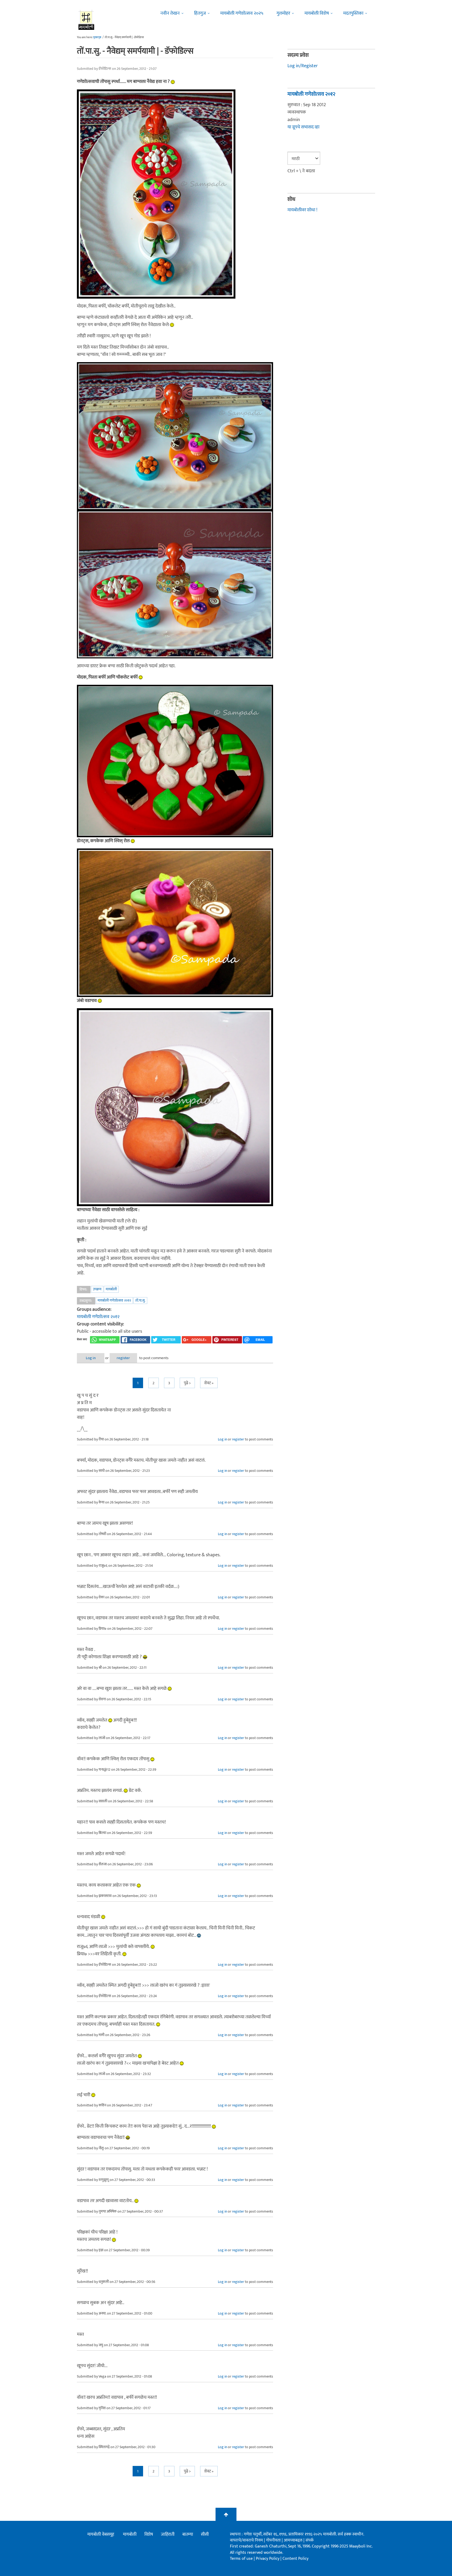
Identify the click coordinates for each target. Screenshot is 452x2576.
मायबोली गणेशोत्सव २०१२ (114, 1300)
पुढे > (187, 1383)
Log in (91, 1358)
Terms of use (241, 2559)
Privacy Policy (268, 2559)
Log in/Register (303, 66)
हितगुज (200, 13)
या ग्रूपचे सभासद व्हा (303, 127)
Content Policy (295, 2559)
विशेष (149, 2534)
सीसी (205, 2534)
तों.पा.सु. (140, 1300)
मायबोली (111, 1289)
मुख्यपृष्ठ (97, 37)
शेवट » (209, 1383)
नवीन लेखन (170, 13)
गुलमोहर (283, 13)
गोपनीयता (274, 2540)
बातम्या (188, 2534)
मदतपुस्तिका (353, 13)
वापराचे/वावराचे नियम (246, 2540)
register (123, 1358)
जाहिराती (168, 2534)
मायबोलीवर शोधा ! (302, 210)
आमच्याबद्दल (294, 2540)
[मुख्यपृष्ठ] (86, 20)
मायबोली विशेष (317, 13)
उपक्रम (97, 1289)
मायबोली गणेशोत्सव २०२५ (242, 13)
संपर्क (310, 2540)
